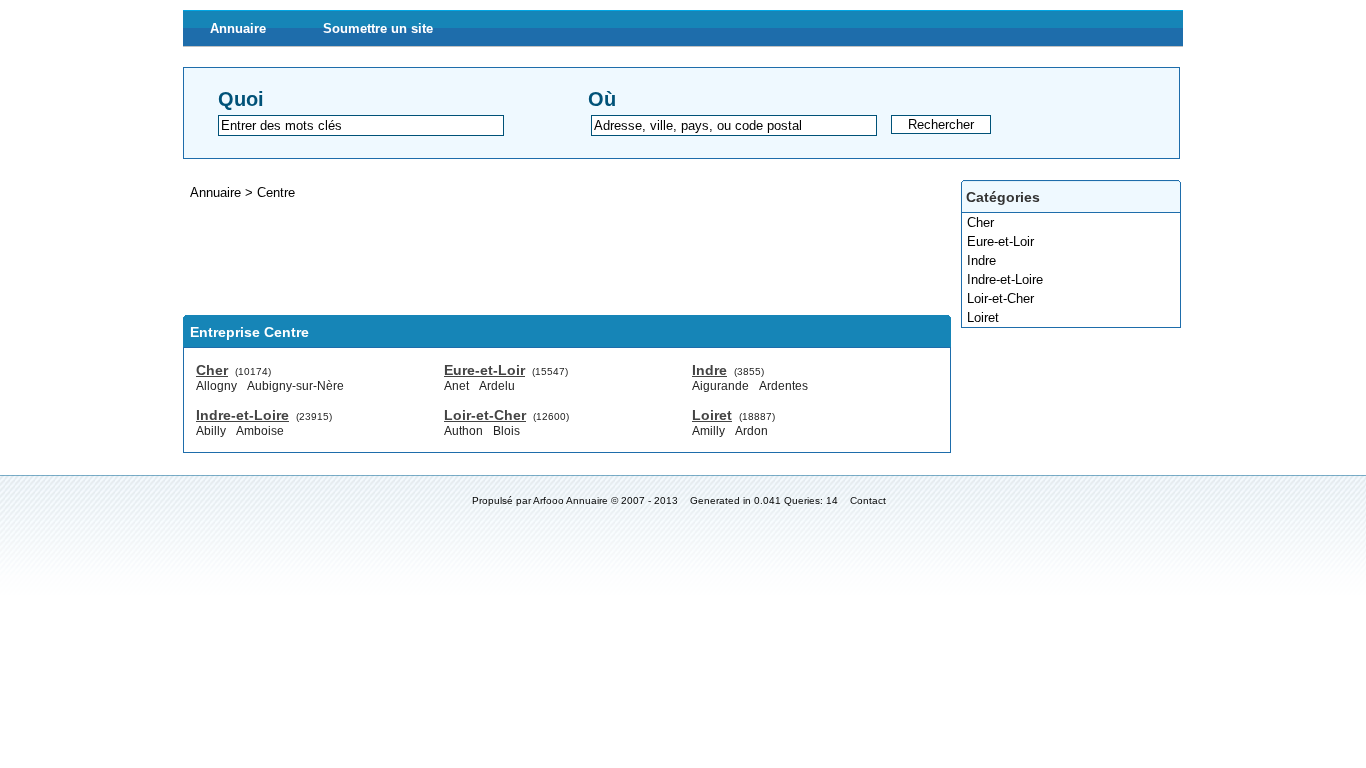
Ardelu (497, 386)
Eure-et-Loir (1000, 241)
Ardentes (783, 386)
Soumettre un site (378, 28)
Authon (463, 431)
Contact (868, 500)
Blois (506, 431)
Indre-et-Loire (1005, 279)
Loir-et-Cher (1000, 298)
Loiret (983, 317)
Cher (980, 222)
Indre (981, 260)
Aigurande (720, 386)
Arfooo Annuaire (570, 500)
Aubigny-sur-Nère (295, 386)
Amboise (260, 431)
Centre (276, 192)
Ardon (751, 431)
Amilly (708, 431)
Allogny (216, 386)
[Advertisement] (547, 258)
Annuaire (238, 28)
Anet (456, 386)
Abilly (211, 431)
